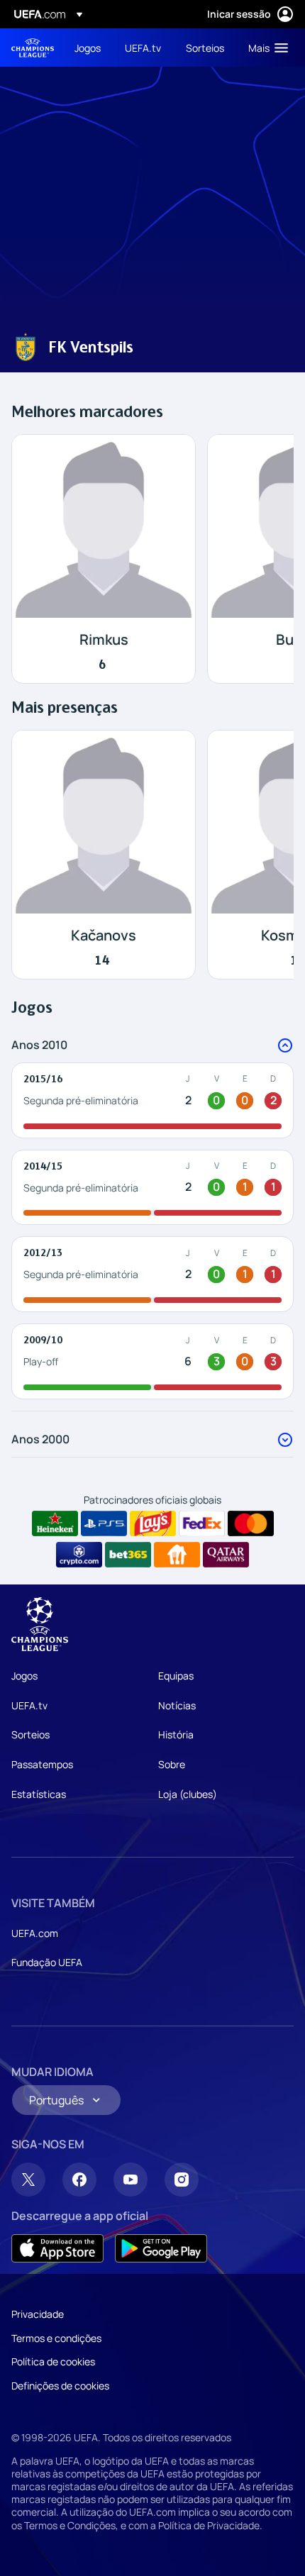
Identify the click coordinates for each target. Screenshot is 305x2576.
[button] (265, 48)
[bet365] (128, 1555)
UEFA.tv (29, 1705)
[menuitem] (88, 48)
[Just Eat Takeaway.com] (177, 1555)
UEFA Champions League (33, 48)
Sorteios (30, 1734)
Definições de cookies (60, 2386)
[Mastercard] (251, 1523)
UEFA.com (35, 1933)
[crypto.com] (79, 1555)
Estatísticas (39, 1794)
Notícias (177, 1705)
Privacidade (38, 2314)
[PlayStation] (104, 1523)
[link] (88, 48)
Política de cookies (53, 2361)
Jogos (24, 1676)
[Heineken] (55, 1523)
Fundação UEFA (47, 1962)
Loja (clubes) (188, 1794)
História (176, 1734)
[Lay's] (153, 1523)
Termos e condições (56, 2338)
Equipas (176, 1676)
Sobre (172, 1764)
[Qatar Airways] (226, 1555)
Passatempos (42, 1764)
